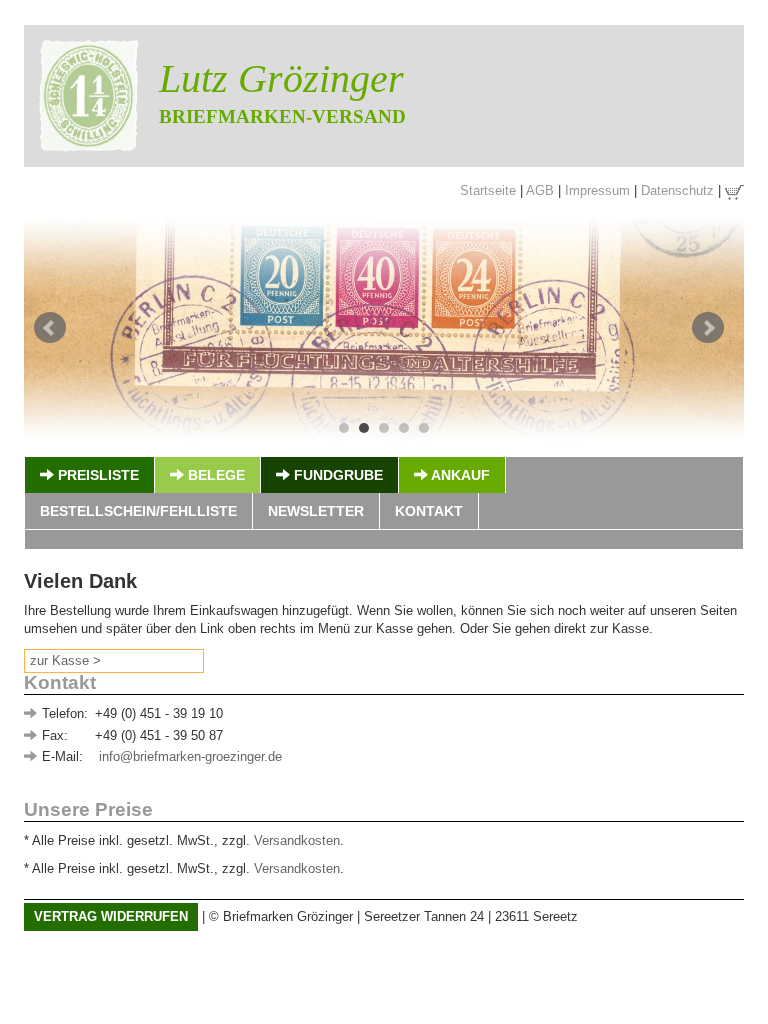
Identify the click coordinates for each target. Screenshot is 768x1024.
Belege (214, 475)
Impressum (597, 190)
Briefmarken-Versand (282, 116)
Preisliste (96, 475)
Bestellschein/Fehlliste (138, 511)
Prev (50, 328)
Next (708, 328)
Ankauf (459, 475)
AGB (540, 190)
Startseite (488, 190)
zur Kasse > (65, 660)
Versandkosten (297, 840)
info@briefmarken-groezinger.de (190, 756)
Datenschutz (677, 190)
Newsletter (316, 511)
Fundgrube (336, 475)
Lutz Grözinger (281, 78)
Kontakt (429, 511)
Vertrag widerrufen (111, 916)
